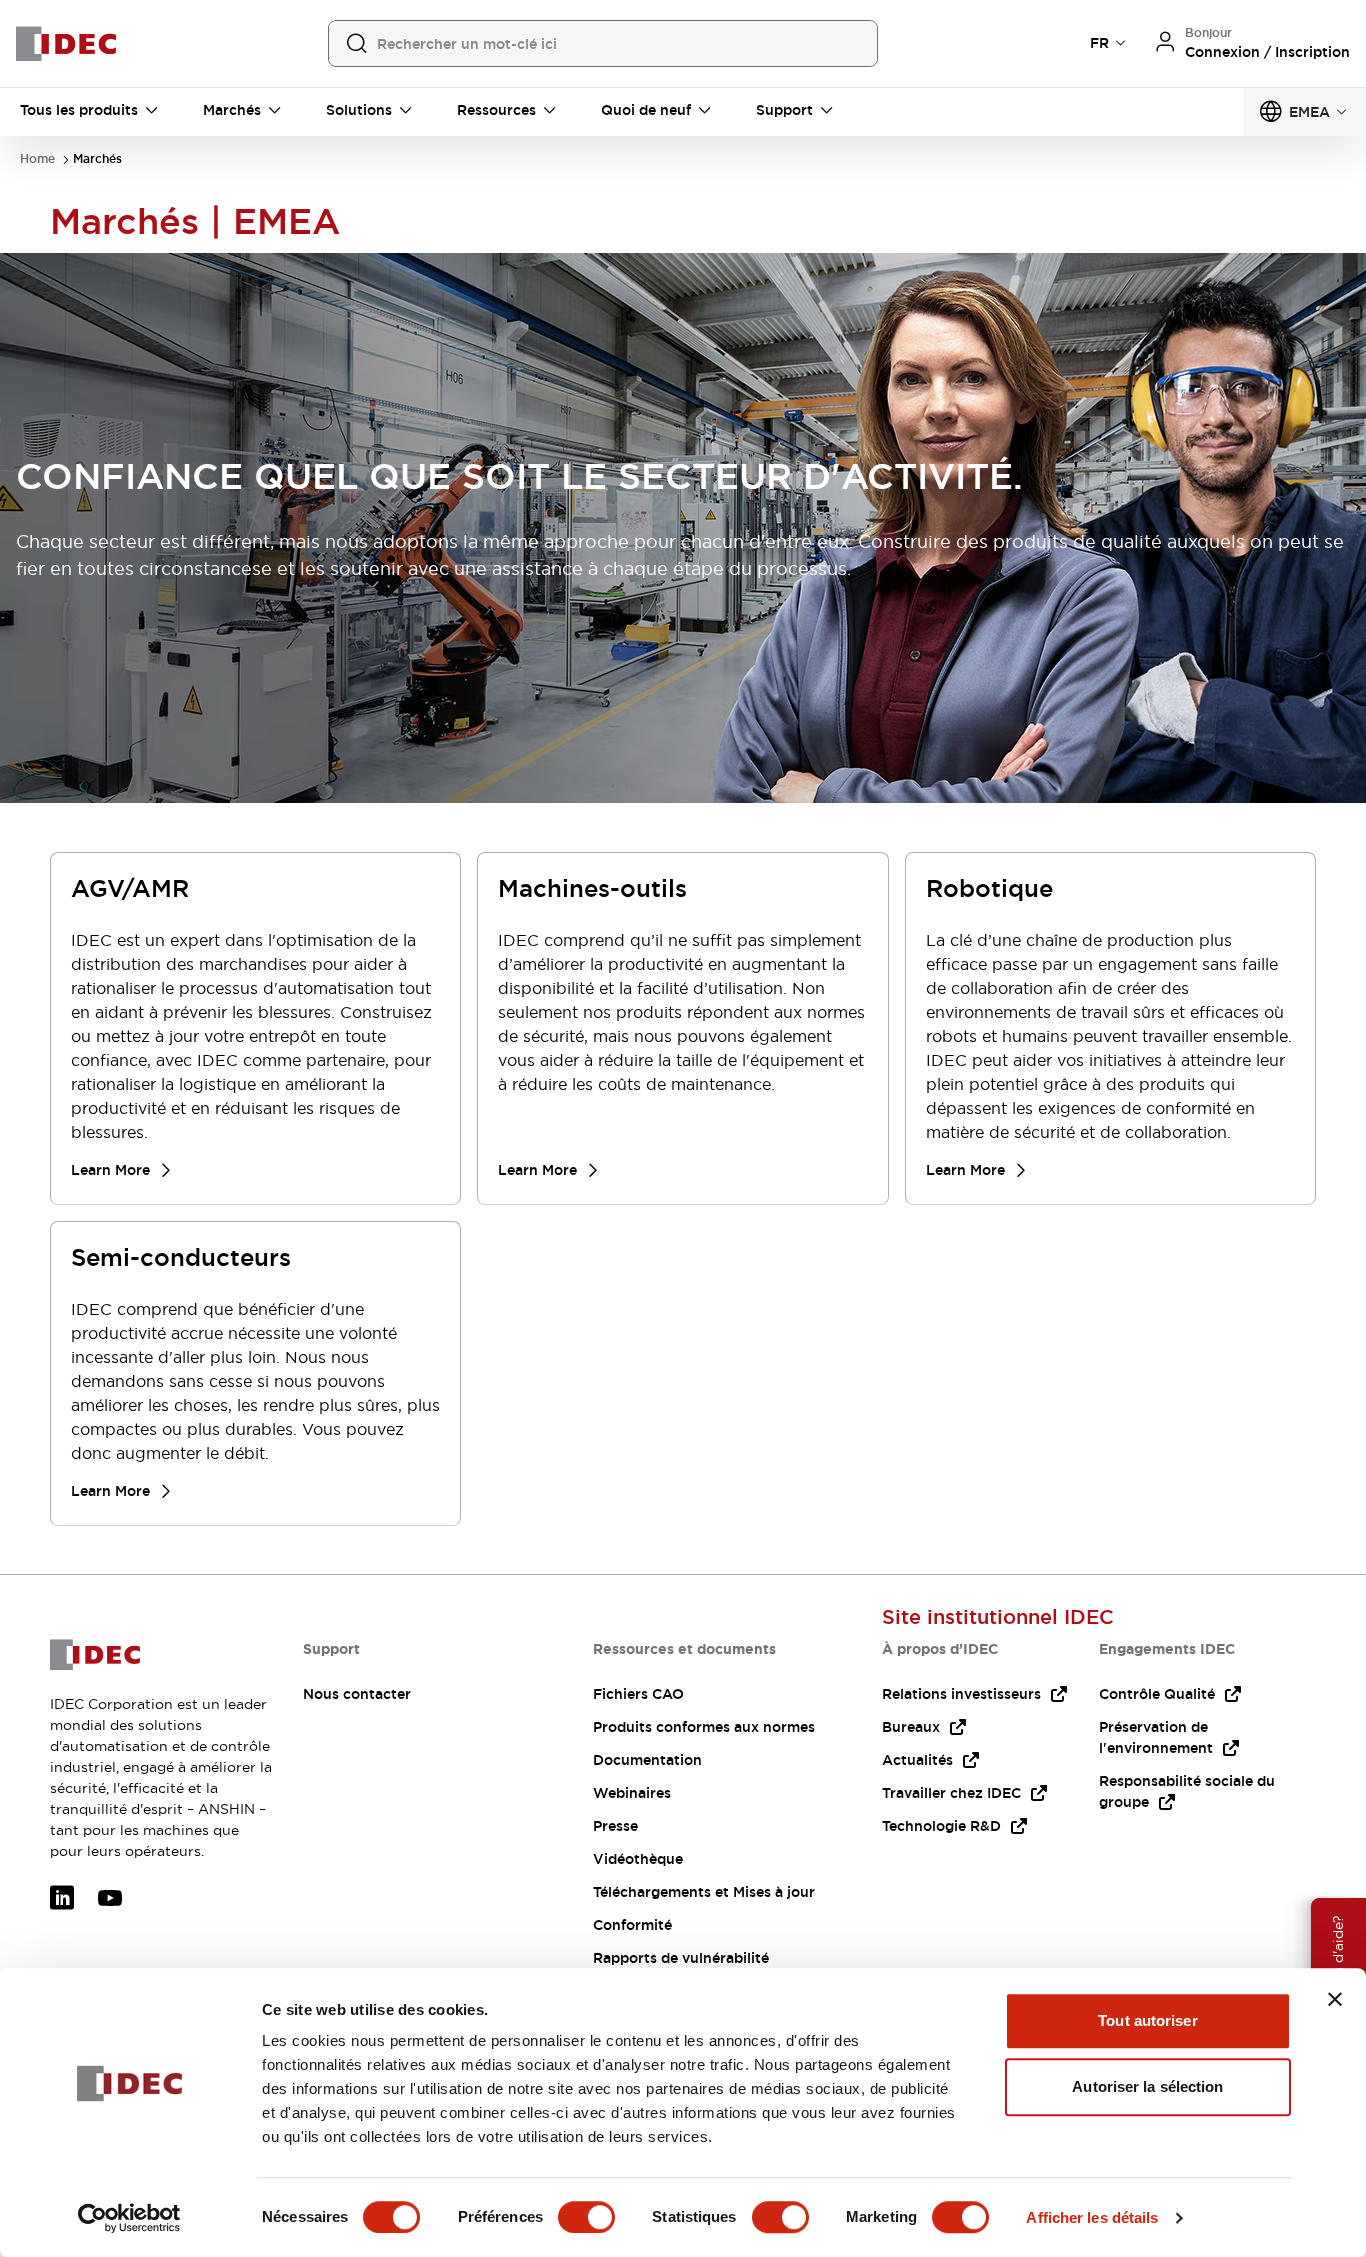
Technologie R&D (941, 1826)
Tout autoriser (1147, 2020)
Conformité (632, 1925)
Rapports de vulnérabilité (681, 1958)
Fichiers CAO (638, 1694)
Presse (615, 1826)
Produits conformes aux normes (704, 1727)
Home (37, 159)
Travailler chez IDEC (951, 1793)
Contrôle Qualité (1157, 1694)
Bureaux (911, 1727)
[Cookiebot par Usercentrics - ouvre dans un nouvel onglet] (129, 2218)
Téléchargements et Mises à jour (704, 1892)
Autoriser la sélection (1147, 2086)
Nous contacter (357, 1694)
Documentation (647, 1760)
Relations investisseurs (961, 1694)
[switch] (586, 2217)
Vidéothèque (638, 1859)
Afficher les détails (1092, 2217)
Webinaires (632, 1793)
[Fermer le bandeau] (1335, 1999)
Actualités (917, 1760)
